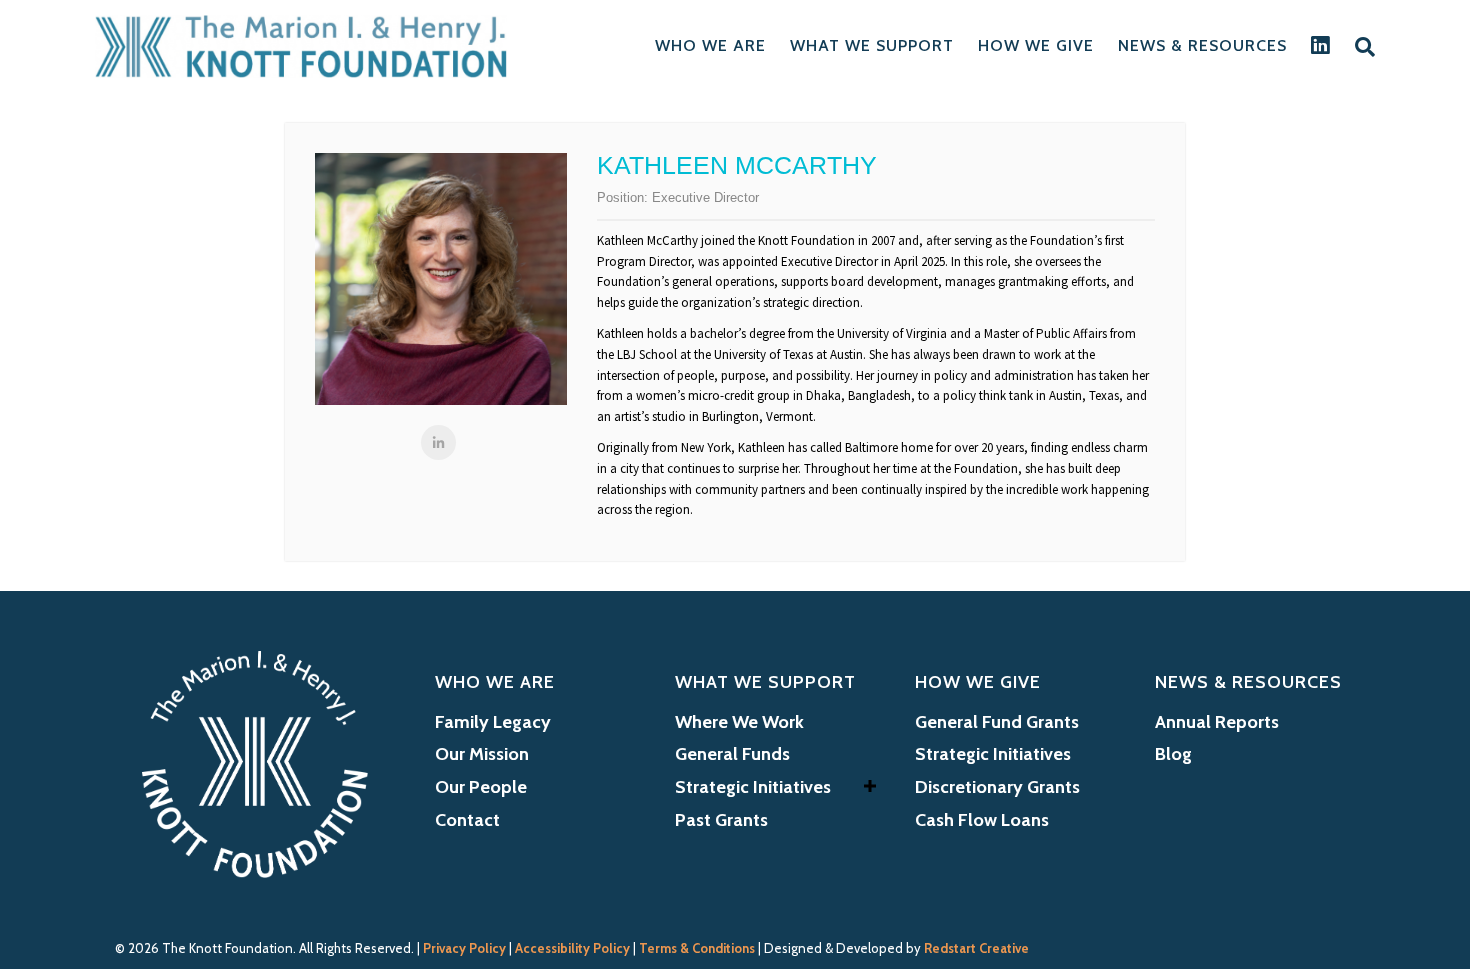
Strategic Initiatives (753, 787)
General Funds (732, 754)
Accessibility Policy (572, 948)
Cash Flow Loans (982, 820)
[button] (870, 786)
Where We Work (739, 722)
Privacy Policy (464, 948)
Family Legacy (493, 722)
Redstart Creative (976, 948)
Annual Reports (1217, 722)
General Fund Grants (997, 722)
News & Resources (1202, 45)
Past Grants (721, 820)
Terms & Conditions (697, 948)
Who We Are (710, 45)
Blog (1173, 754)
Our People (481, 787)
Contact (467, 820)
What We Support (872, 45)
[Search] (1359, 47)
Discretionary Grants (997, 787)
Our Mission (482, 754)
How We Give (1036, 45)
